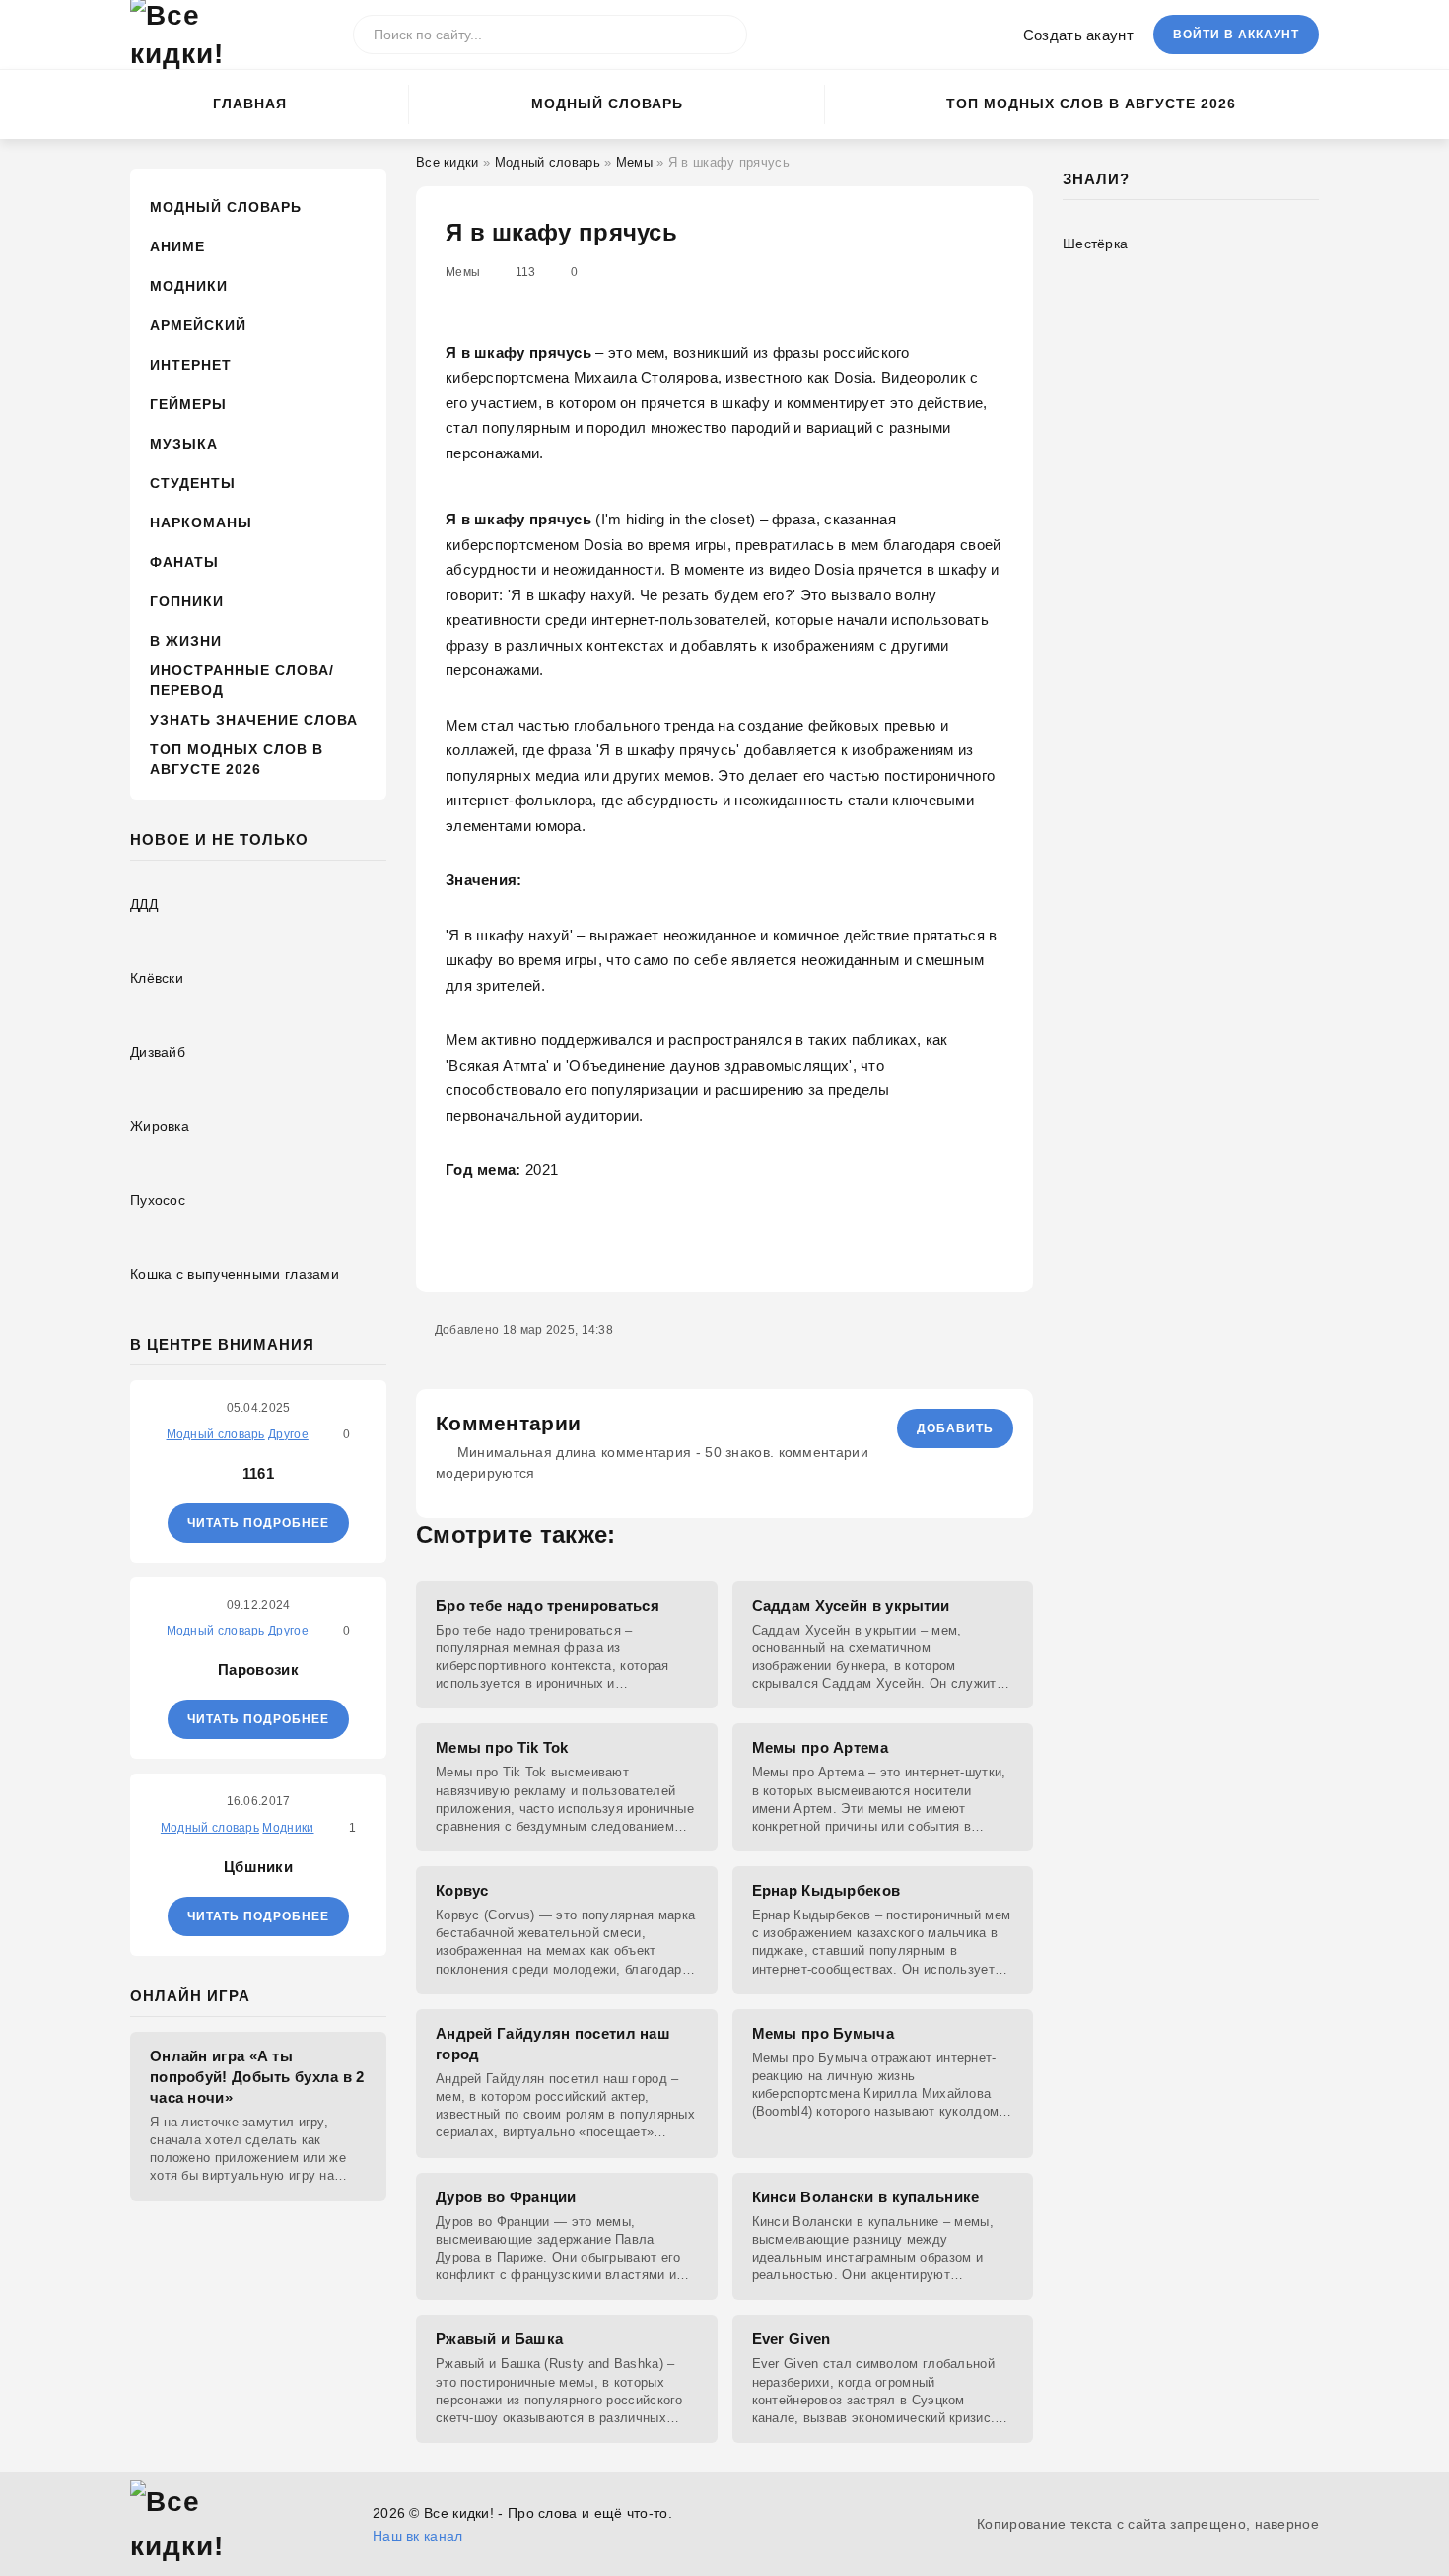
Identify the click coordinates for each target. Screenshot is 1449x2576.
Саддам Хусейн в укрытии (851, 1605)
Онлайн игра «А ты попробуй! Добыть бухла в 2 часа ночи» (257, 2077)
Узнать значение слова (254, 720)
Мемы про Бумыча (824, 2033)
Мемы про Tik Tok (502, 1747)
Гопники (187, 601)
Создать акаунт (1078, 35)
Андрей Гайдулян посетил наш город (553, 2044)
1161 (258, 1473)
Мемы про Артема (821, 1747)
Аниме (177, 246)
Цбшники (258, 1867)
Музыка (184, 444)
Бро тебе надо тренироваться (548, 1605)
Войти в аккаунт (1236, 35)
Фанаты (184, 562)
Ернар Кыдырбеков (827, 1890)
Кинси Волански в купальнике (866, 2197)
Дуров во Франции (506, 2197)
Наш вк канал (418, 2536)
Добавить (955, 1428)
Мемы (634, 162)
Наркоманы (201, 522)
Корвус (462, 1890)
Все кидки (448, 162)
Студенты (193, 483)
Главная (250, 104)
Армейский (198, 325)
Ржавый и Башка (499, 2339)
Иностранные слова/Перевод (242, 680)
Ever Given (792, 2339)
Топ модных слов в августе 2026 (1091, 104)
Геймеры (188, 404)
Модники (189, 286)
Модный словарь (607, 104)
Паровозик (258, 1670)
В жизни (186, 641)
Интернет (191, 365)
